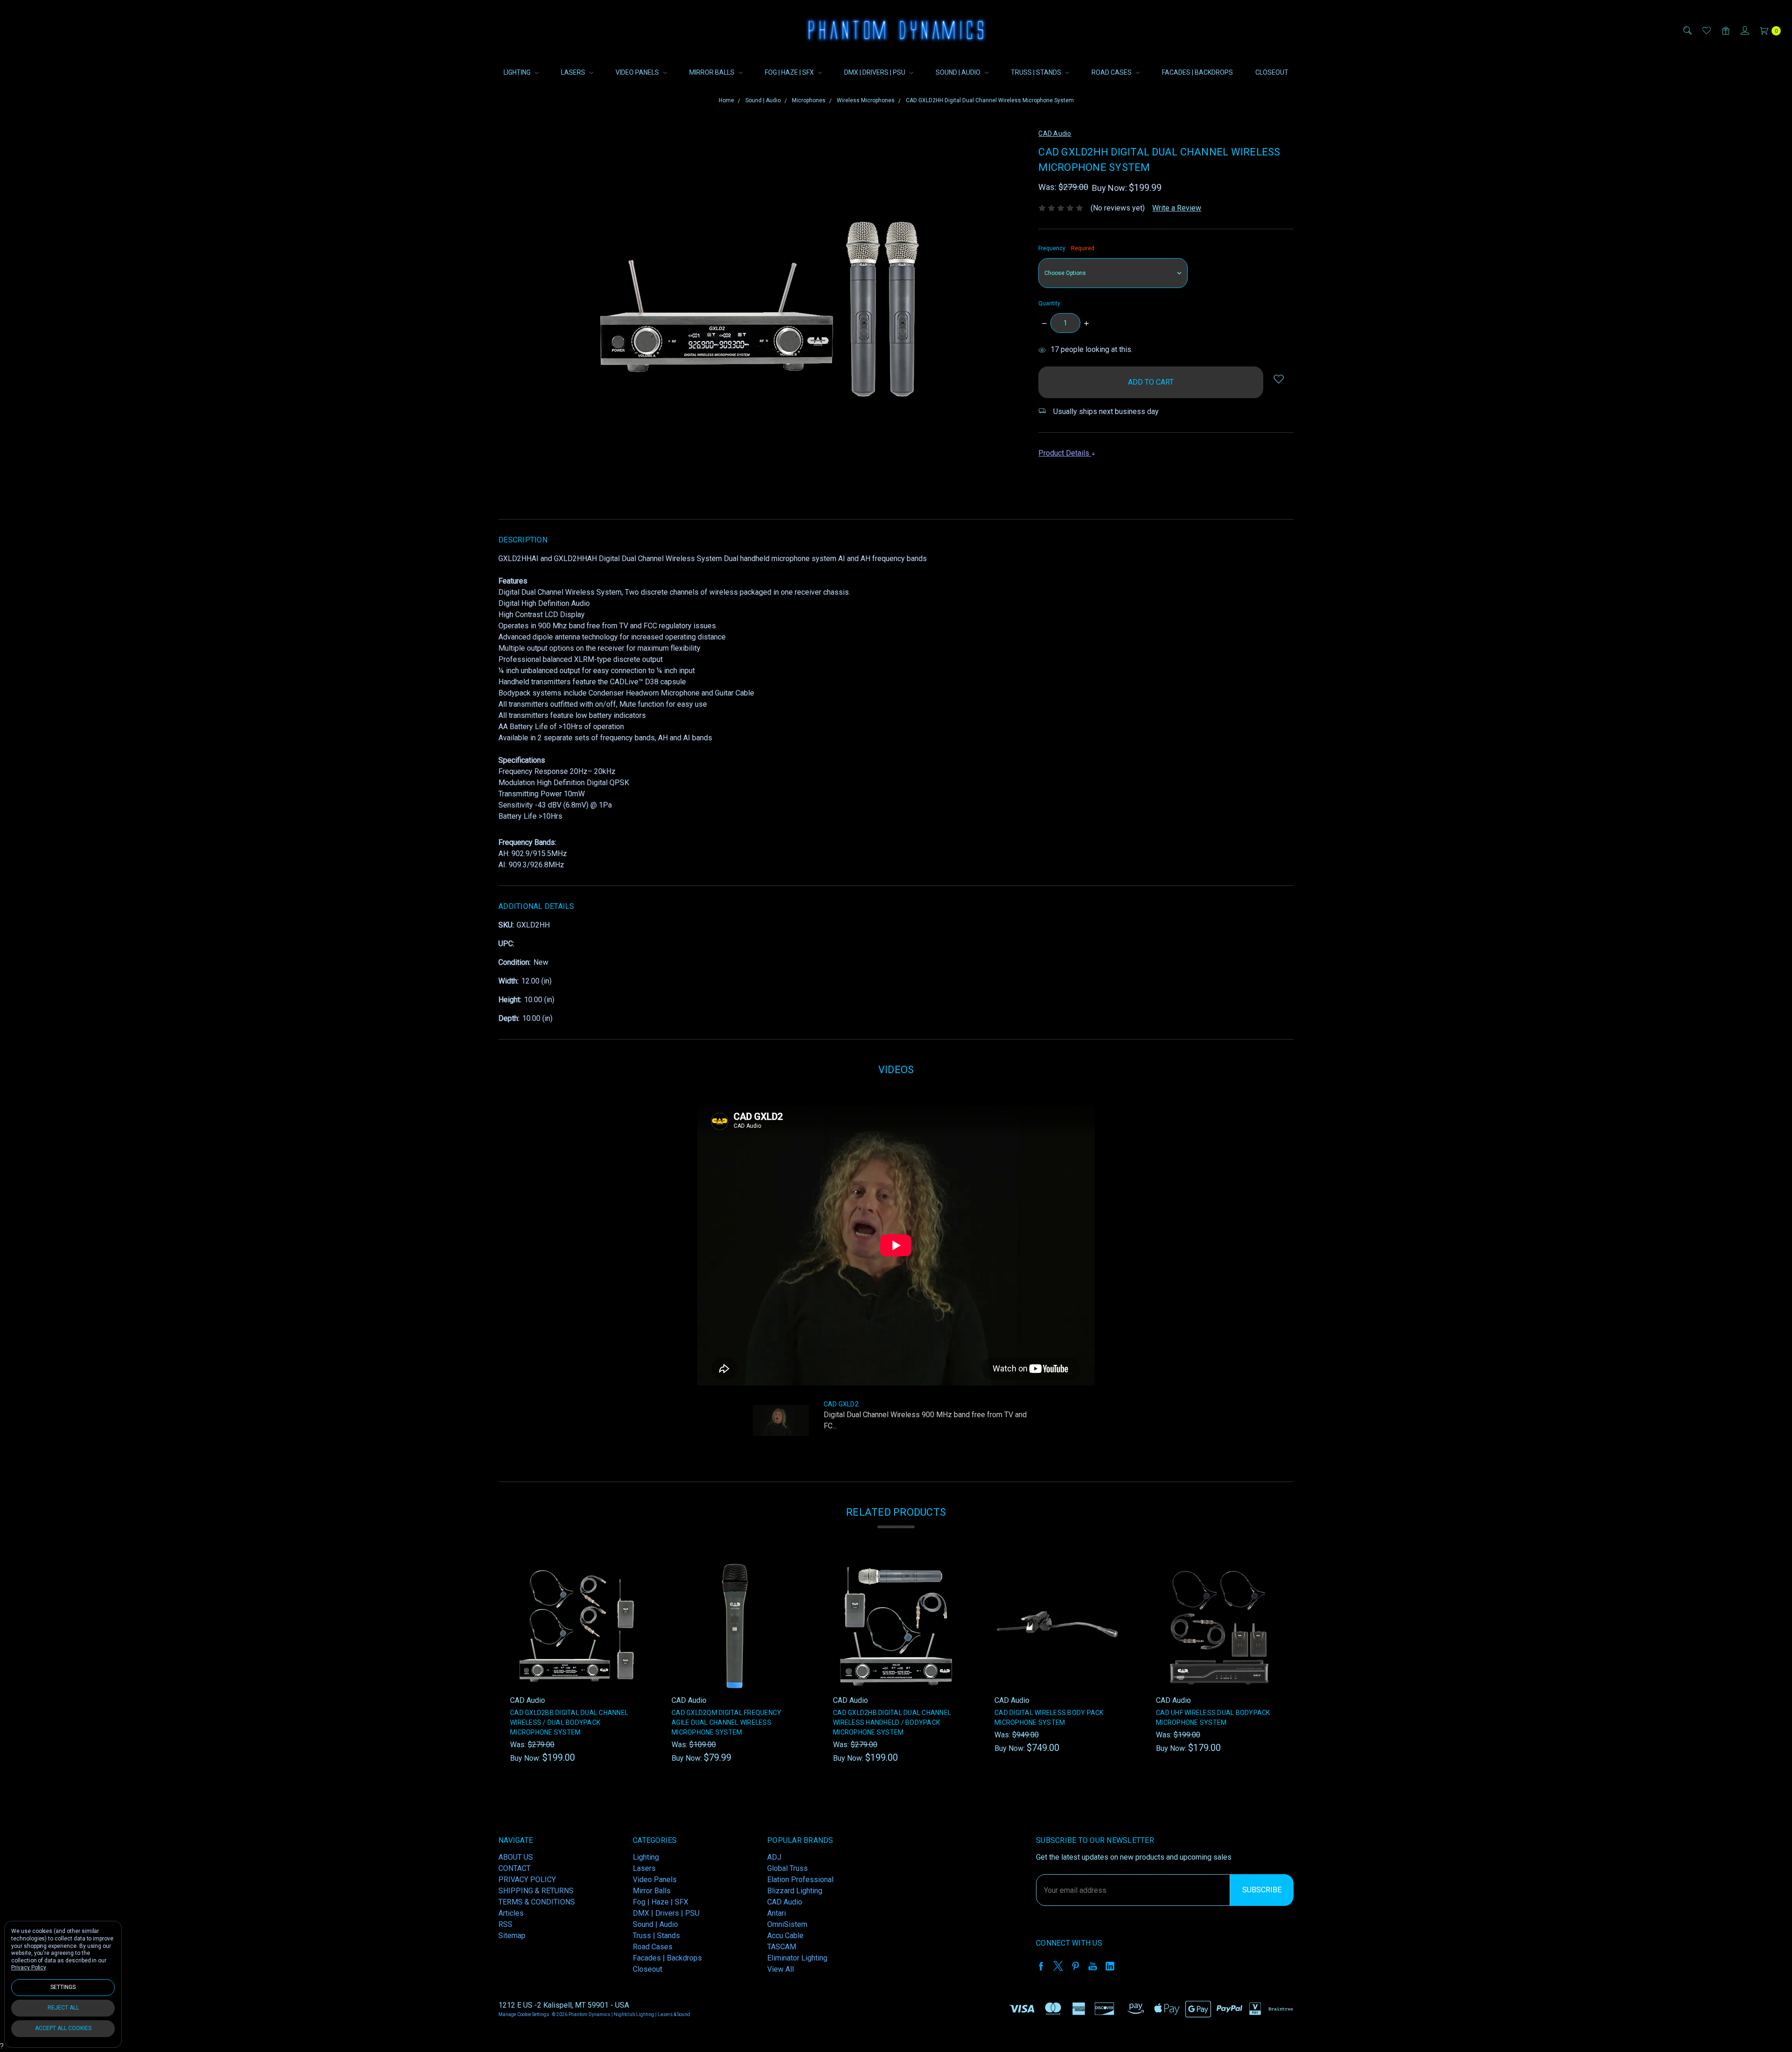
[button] (993, 947)
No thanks (896, 1099)
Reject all (63, 2008)
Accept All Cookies (63, 2028)
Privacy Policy (28, 1968)
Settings (63, 1987)
